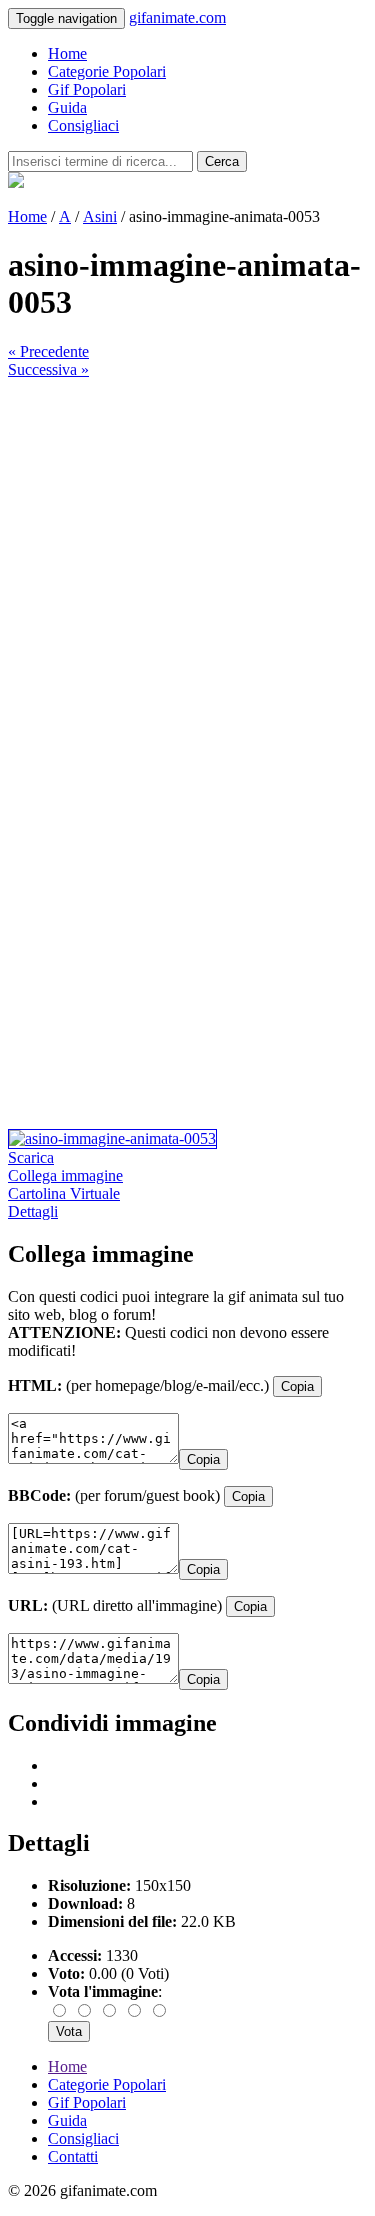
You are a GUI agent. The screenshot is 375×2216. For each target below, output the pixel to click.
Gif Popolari (87, 89)
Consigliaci (83, 125)
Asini (100, 216)
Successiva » (48, 369)
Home (67, 53)
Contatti (73, 2156)
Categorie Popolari (107, 71)
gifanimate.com (177, 17)
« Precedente (48, 351)
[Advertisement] (187, 566)
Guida (67, 107)
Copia (297, 1386)
